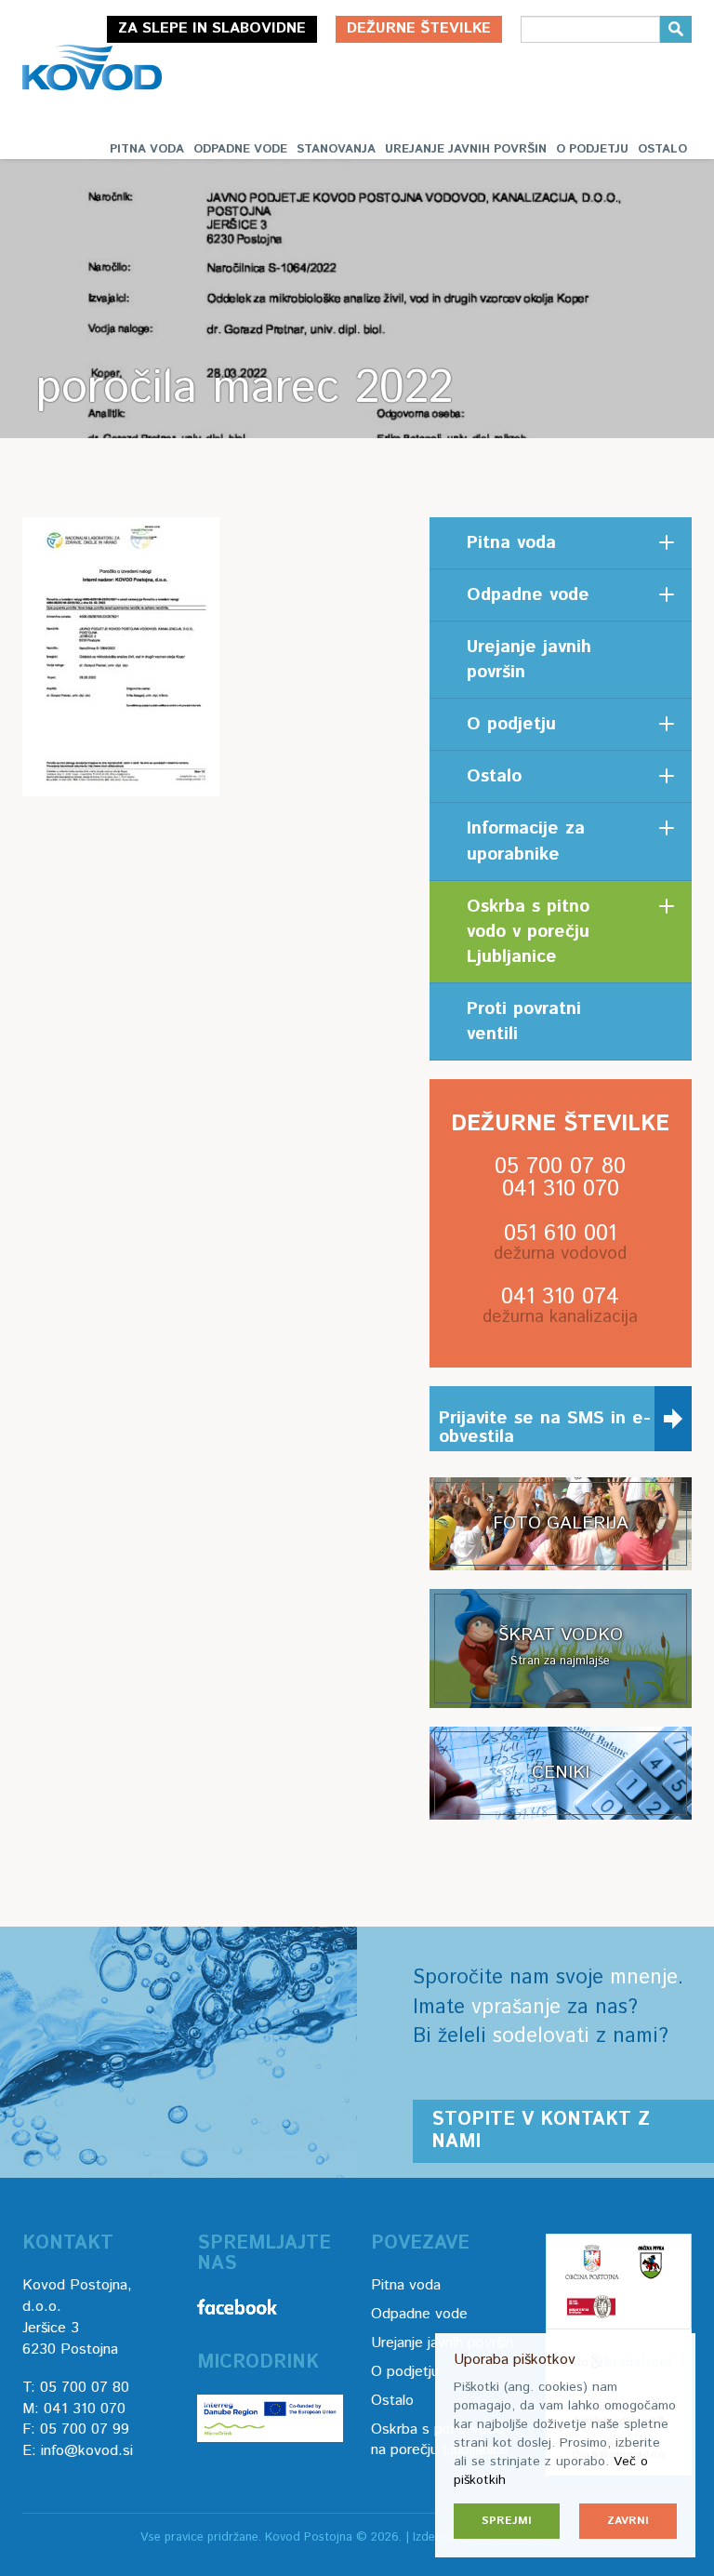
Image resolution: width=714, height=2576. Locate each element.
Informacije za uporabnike (526, 841)
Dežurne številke (419, 28)
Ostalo (662, 149)
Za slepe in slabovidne (212, 28)
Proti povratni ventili (524, 1021)
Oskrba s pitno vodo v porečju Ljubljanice (528, 932)
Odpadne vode (240, 149)
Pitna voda (147, 149)
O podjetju (592, 149)
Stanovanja (336, 149)
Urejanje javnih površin (466, 149)
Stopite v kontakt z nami (541, 2131)
